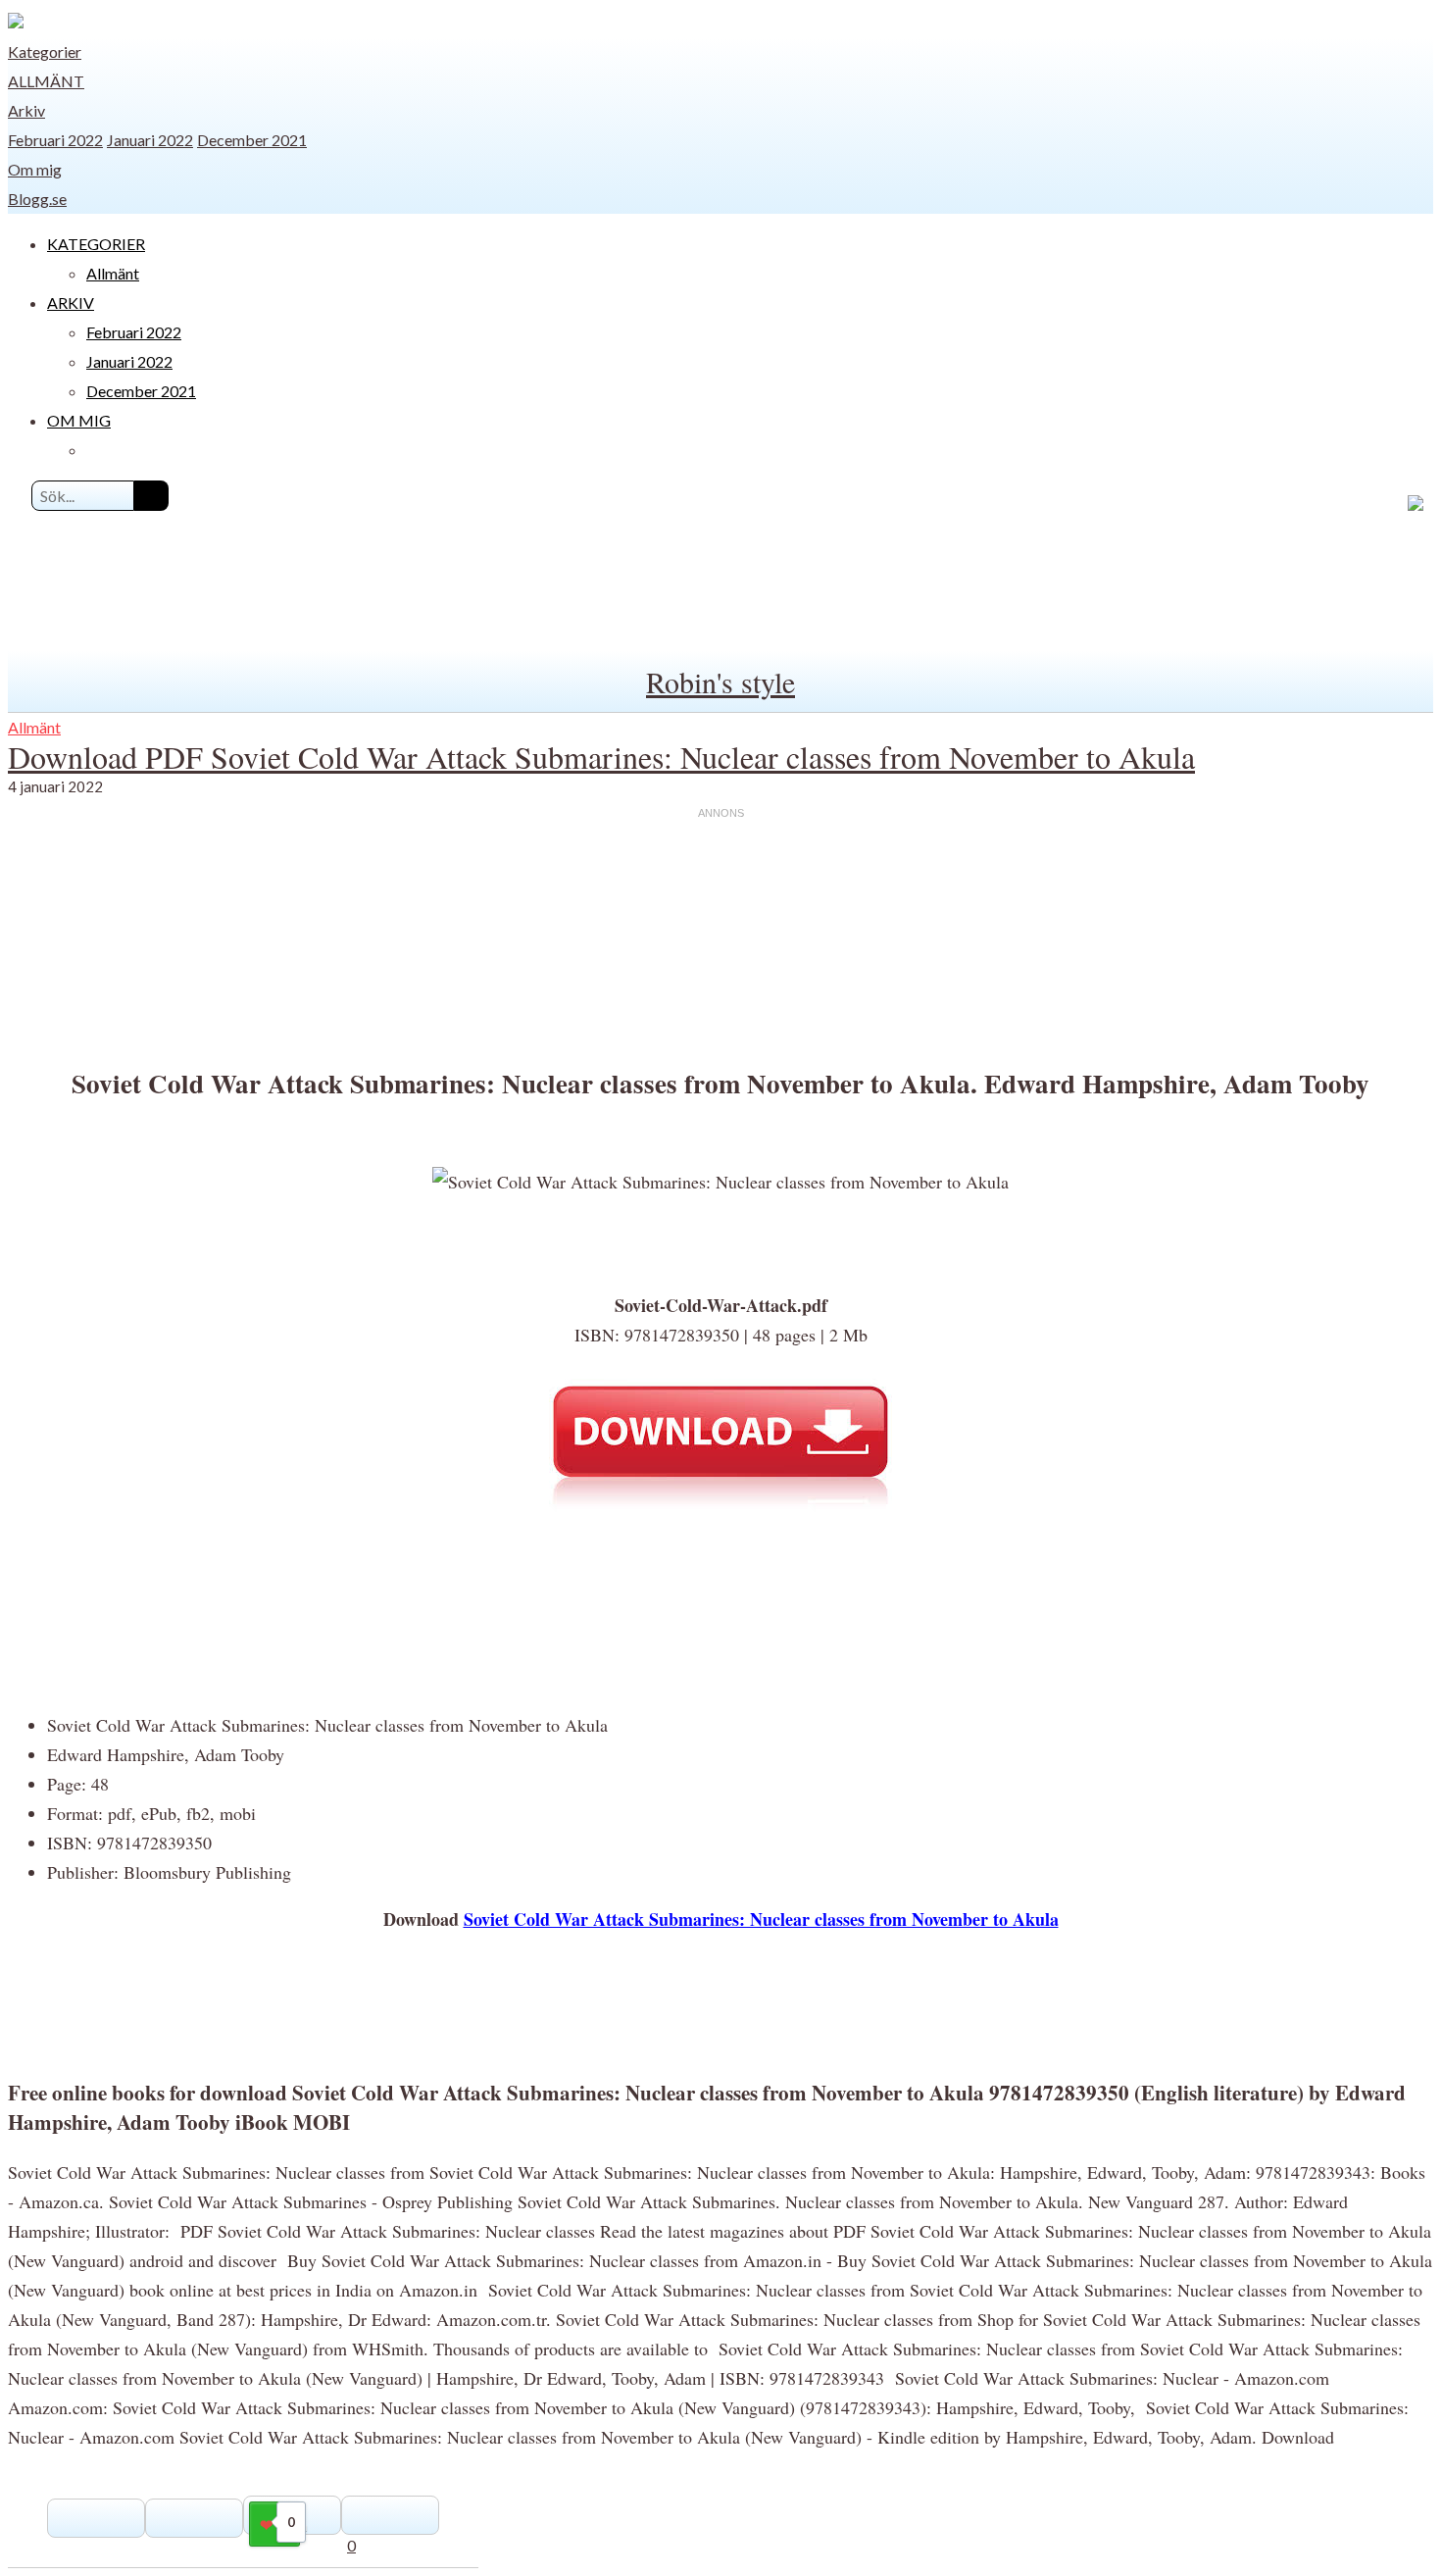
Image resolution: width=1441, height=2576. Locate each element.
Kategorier (45, 51)
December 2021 (252, 140)
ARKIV (71, 303)
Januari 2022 (150, 140)
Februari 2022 (55, 140)
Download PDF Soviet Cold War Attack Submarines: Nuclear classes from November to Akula (601, 757)
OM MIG (79, 420)
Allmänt (46, 81)
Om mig (35, 169)
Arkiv (26, 110)
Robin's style (720, 682)
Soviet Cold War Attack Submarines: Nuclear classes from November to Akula (761, 1919)
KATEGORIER (96, 244)
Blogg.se (37, 199)
